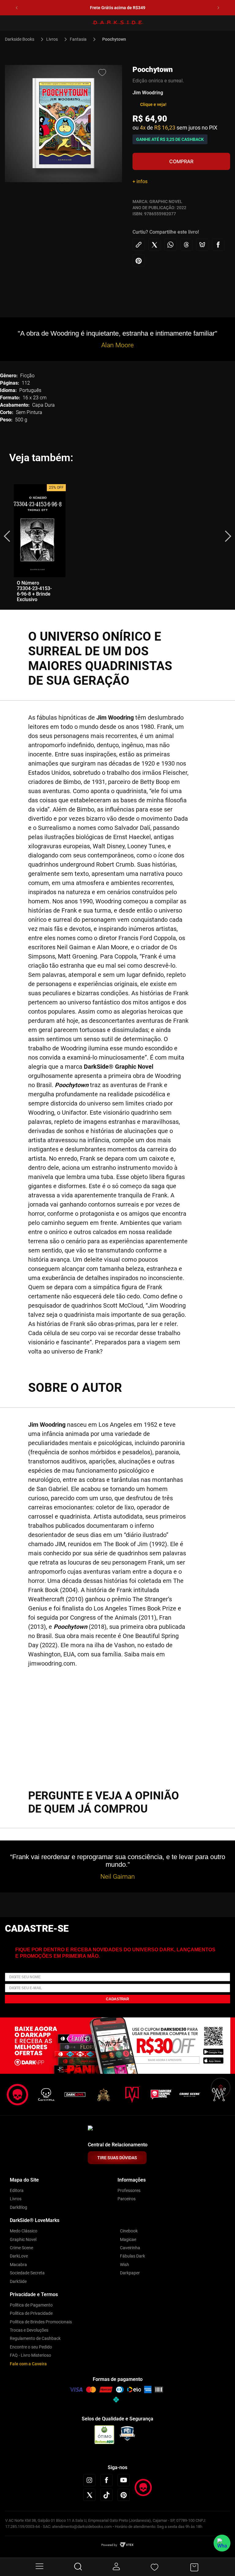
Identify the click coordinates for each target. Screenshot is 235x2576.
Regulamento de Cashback (35, 2338)
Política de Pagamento (31, 2305)
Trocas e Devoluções (29, 2330)
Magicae (128, 2239)
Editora (17, 2190)
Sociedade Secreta (27, 2273)
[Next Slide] (218, 8)
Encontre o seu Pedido (31, 2347)
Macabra (18, 2265)
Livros (52, 39)
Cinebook (129, 2231)
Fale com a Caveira (28, 2364)
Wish (125, 2265)
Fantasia (78, 39)
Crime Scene (21, 2248)
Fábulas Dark (132, 2256)
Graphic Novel (23, 2239)
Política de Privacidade (31, 2313)
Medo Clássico (24, 2231)
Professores (129, 2190)
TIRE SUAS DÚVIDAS (117, 2158)
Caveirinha (130, 2248)
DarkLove (19, 2256)
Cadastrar (117, 1999)
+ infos (140, 181)
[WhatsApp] (222, 2543)
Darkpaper (130, 2273)
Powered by (109, 2545)
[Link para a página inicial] (22, 39)
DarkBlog (19, 2207)
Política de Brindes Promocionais (41, 2322)
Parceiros (127, 2199)
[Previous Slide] (17, 8)
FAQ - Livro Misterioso (30, 2355)
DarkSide (18, 2281)
